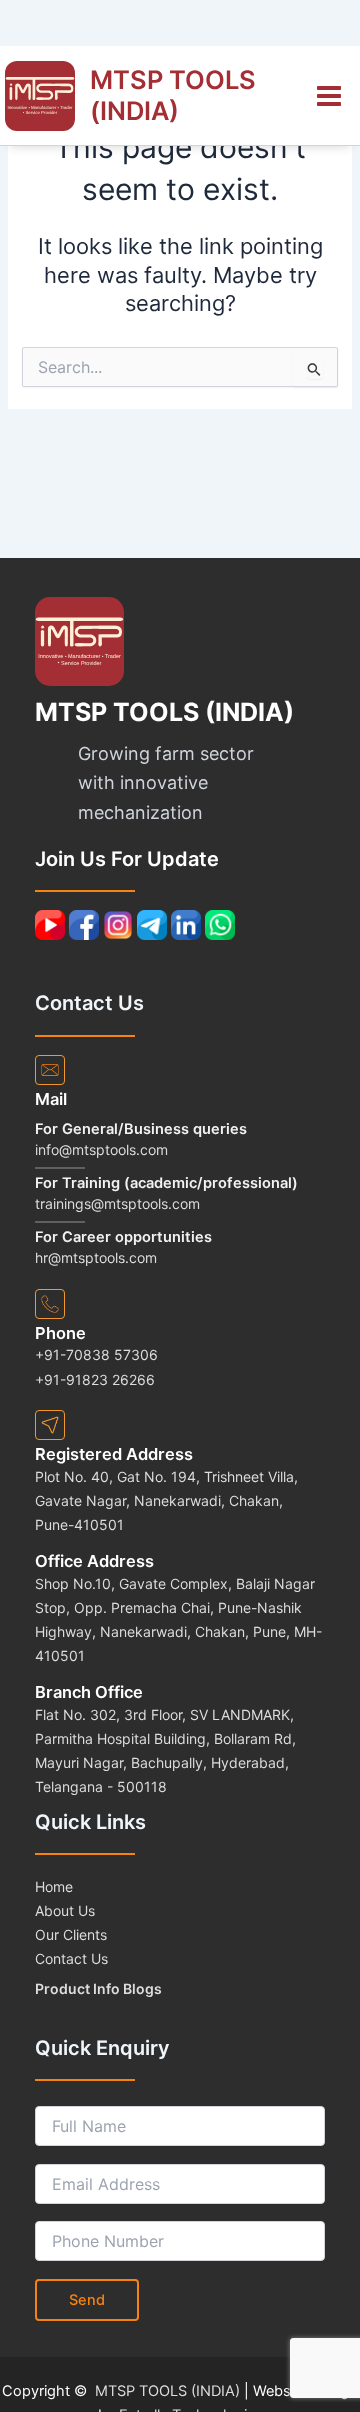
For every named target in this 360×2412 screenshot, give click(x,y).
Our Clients (71, 1934)
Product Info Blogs (98, 1988)
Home (54, 1886)
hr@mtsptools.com (96, 1257)
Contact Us (71, 1958)
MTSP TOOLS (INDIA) (173, 95)
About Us (65, 1910)
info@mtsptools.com (101, 1149)
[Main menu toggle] (329, 96)
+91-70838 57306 (96, 1354)
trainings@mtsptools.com (117, 1203)
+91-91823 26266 (95, 1379)
